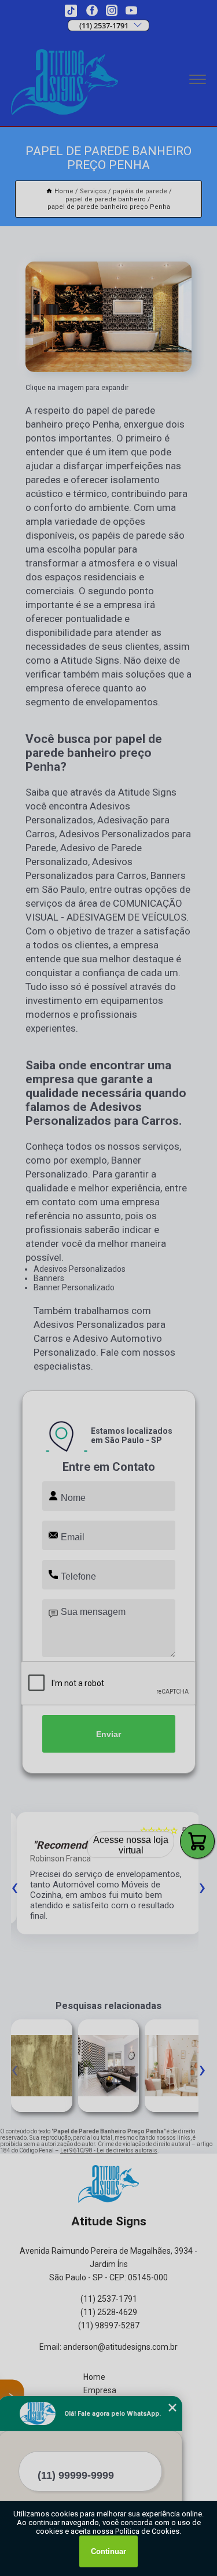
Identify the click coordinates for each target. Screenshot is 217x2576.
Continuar (108, 2551)
